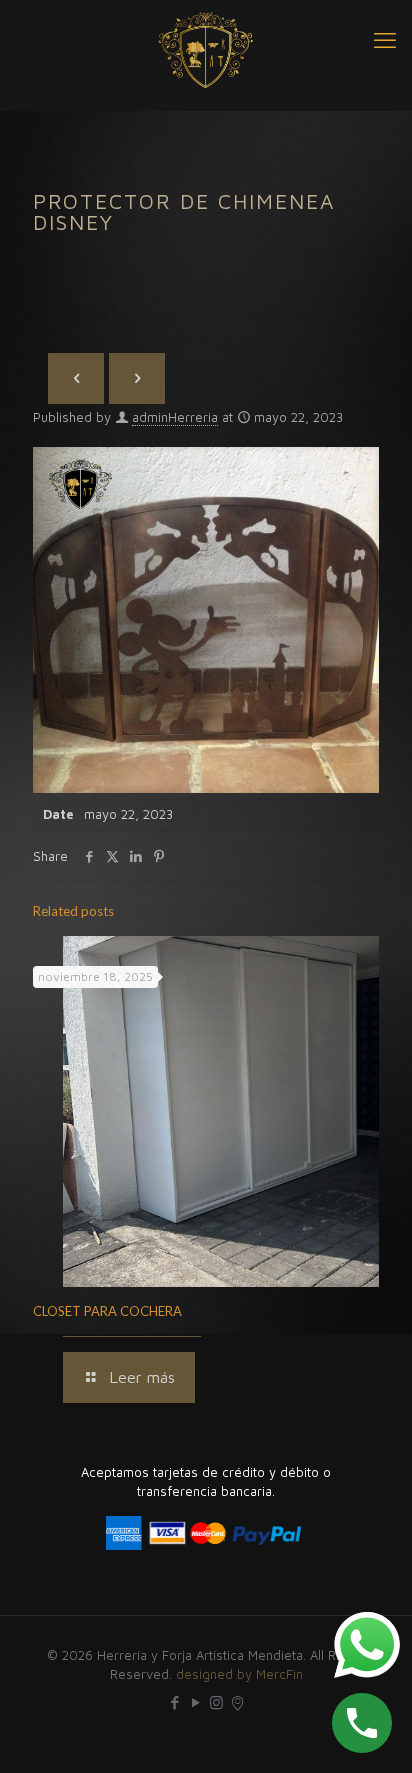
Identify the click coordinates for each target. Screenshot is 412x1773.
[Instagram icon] (216, 1702)
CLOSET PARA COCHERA (107, 1311)
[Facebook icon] (174, 1702)
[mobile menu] (385, 40)
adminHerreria (175, 417)
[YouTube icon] (195, 1702)
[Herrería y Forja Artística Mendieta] (206, 50)
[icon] (237, 1702)
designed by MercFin (239, 1674)
